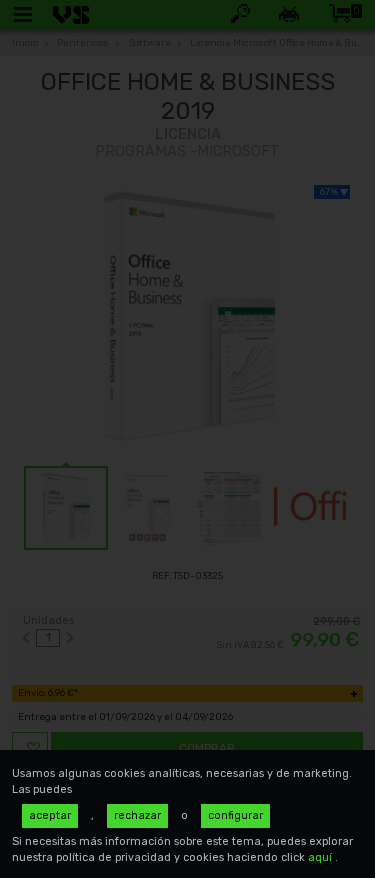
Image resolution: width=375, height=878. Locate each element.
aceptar (50, 815)
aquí (321, 857)
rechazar (137, 815)
